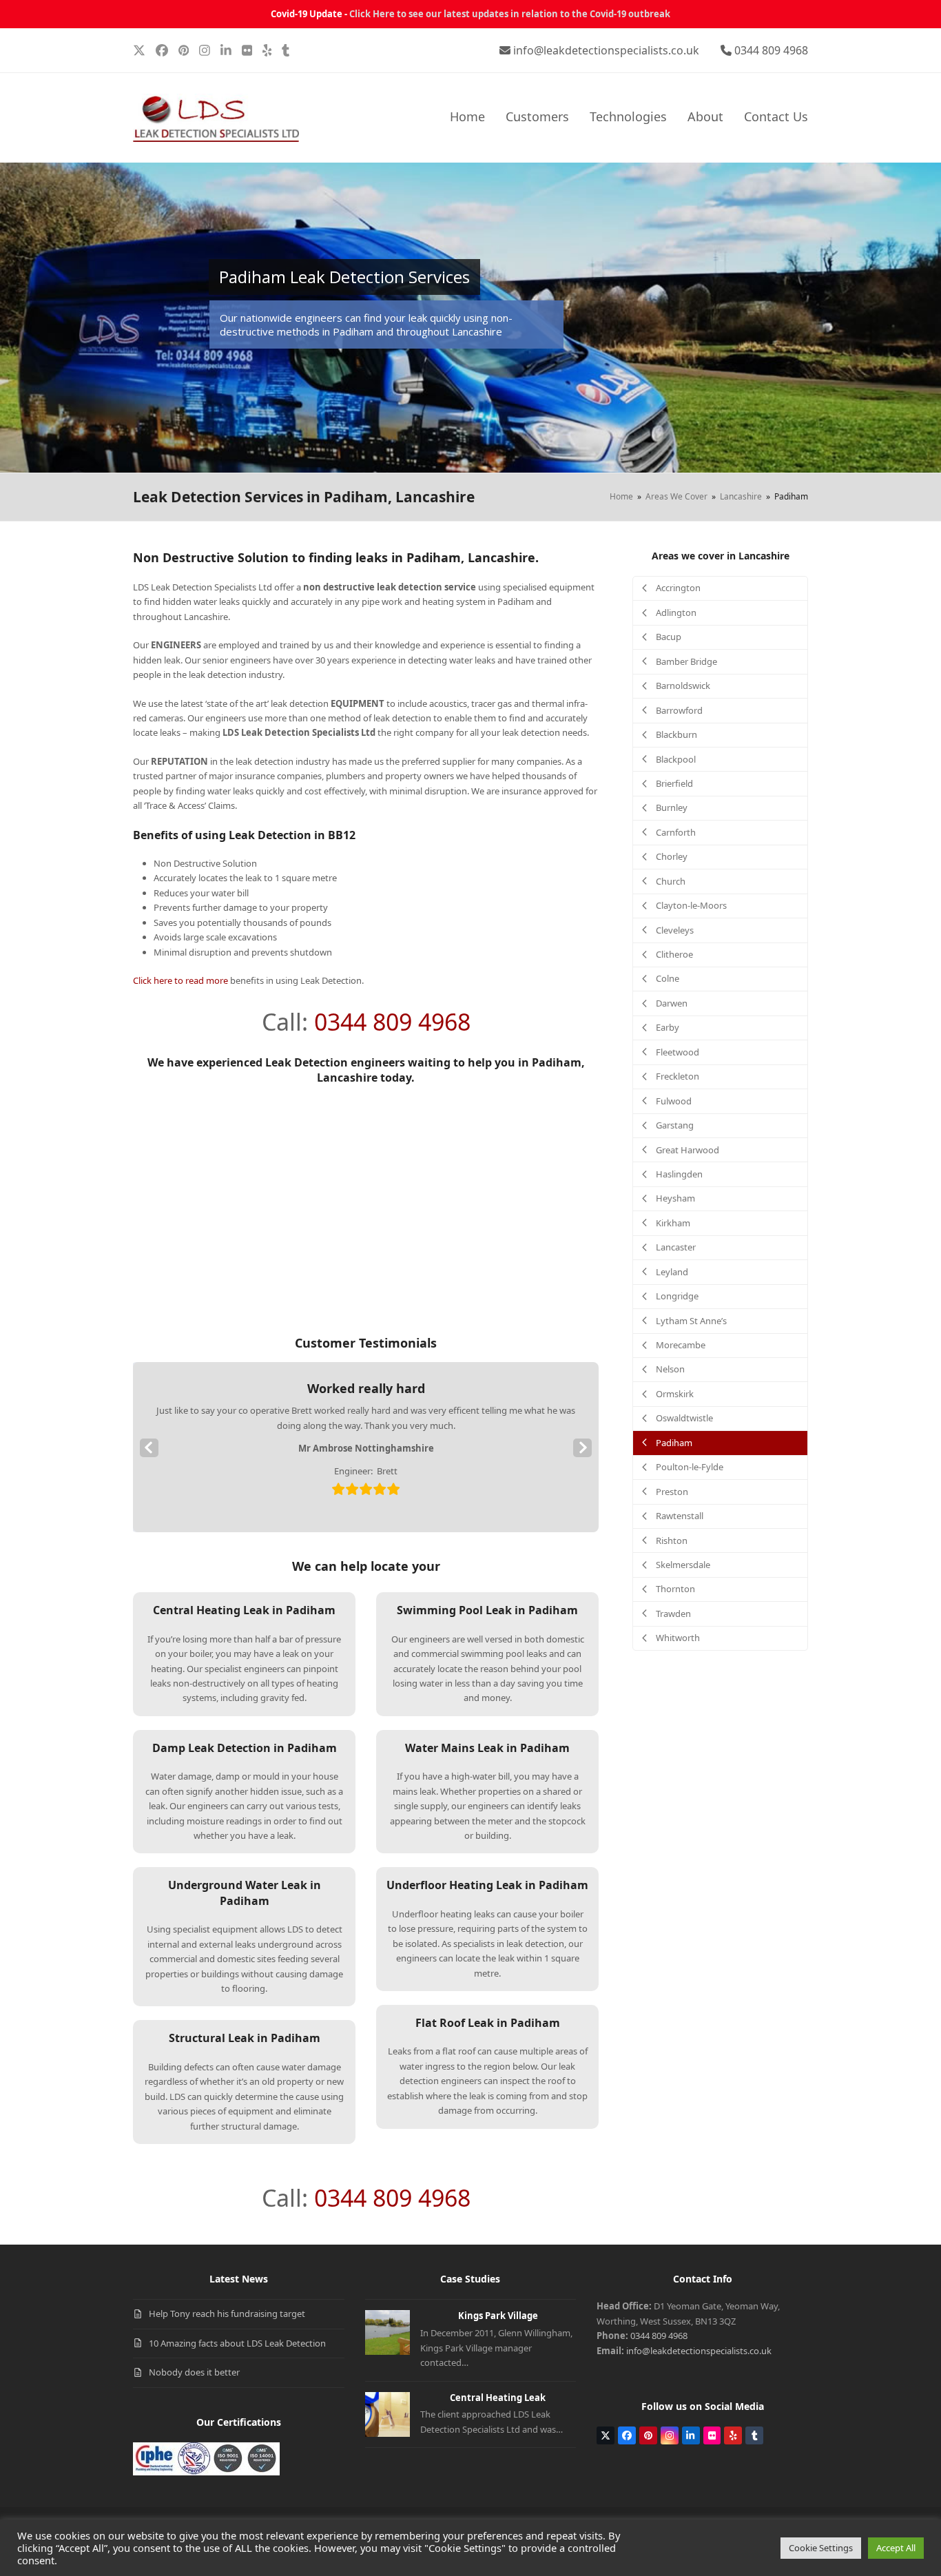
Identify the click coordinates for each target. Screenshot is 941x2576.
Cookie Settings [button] (821, 2548)
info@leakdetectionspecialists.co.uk (606, 50)
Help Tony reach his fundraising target (227, 2314)
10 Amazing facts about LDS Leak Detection (237, 2343)
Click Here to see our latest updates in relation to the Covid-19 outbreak (510, 14)
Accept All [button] (896, 2548)
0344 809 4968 (771, 50)
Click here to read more (180, 980)
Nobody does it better (194, 2372)
